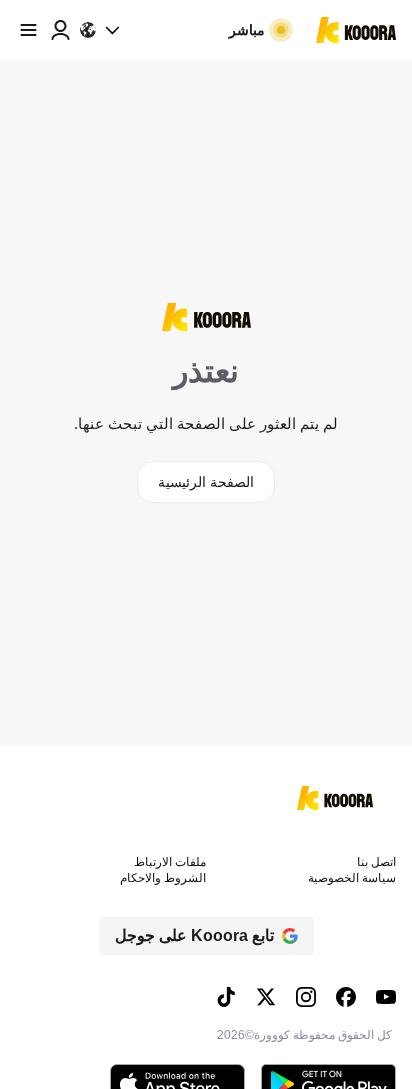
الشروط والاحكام (163, 878)
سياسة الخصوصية (352, 878)
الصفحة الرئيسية (206, 482)
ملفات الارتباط (170, 862)
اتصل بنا (376, 862)
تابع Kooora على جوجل (194, 935)
